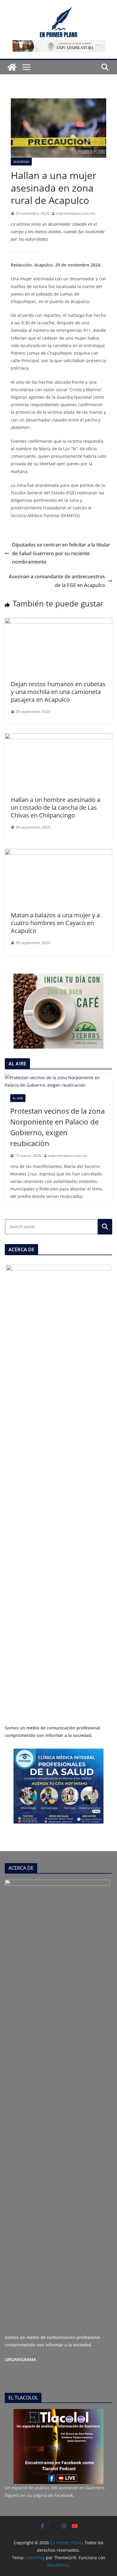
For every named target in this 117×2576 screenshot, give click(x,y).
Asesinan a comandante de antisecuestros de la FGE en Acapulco (57, 581)
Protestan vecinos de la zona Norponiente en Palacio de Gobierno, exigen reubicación (57, 1127)
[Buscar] (105, 1227)
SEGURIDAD (21, 162)
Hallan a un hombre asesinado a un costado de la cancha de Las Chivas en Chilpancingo (55, 807)
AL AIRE (18, 1098)
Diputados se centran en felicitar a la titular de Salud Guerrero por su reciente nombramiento (61, 553)
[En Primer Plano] (12, 67)
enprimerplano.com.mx (76, 213)
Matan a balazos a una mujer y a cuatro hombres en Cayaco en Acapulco (55, 923)
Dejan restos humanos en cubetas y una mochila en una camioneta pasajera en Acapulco (58, 692)
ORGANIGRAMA (20, 2359)
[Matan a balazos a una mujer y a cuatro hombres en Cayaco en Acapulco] (58, 853)
